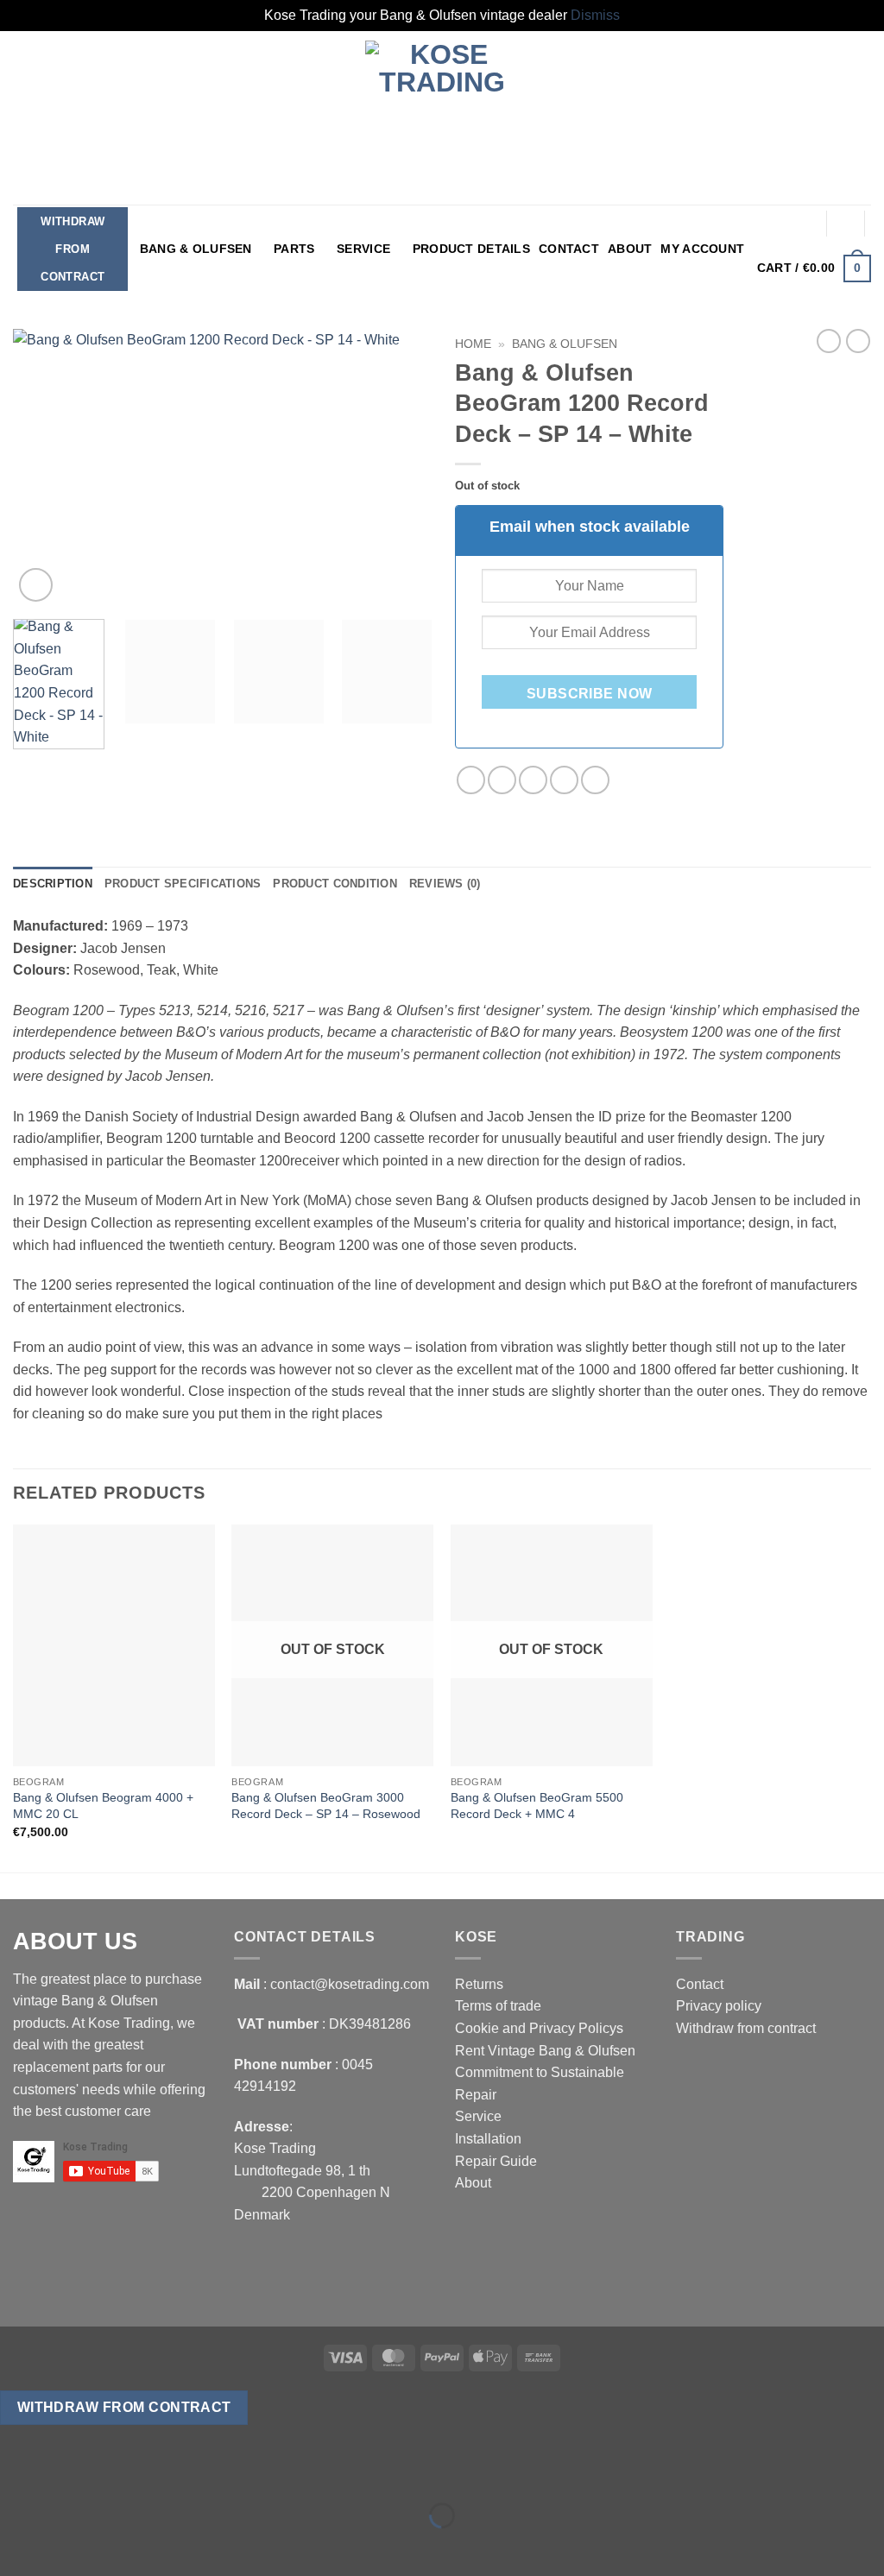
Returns (479, 1984)
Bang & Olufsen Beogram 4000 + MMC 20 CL (103, 1806)
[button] (807, 224)
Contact (569, 249)
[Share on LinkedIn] (595, 780)
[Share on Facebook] (471, 780)
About (630, 249)
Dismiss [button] (595, 15)
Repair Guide (496, 2161)
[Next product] (829, 341)
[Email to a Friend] (533, 780)
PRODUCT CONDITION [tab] (335, 884)
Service (363, 249)
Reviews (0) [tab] (445, 884)
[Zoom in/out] (17, 2473)
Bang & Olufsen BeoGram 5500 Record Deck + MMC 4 (537, 1806)
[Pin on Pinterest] (564, 780)
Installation (488, 2139)
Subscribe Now (590, 694)
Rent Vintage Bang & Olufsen (545, 2051)
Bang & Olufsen (196, 249)
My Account (702, 249)
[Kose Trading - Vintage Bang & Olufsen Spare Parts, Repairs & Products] (442, 118)
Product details (471, 249)
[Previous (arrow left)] (17, 2545)
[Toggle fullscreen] (68, 2473)
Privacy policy (719, 2006)
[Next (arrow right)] (68, 2545)
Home (473, 344)
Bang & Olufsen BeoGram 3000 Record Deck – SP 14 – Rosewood (326, 1806)
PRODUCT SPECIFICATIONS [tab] (183, 884)
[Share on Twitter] (502, 780)
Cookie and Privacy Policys (539, 2028)
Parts (294, 249)
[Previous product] (858, 341)
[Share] (118, 2473)
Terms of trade (498, 2006)
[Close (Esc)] (169, 2473)
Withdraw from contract (73, 249)
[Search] (846, 223)
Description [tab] (53, 884)
